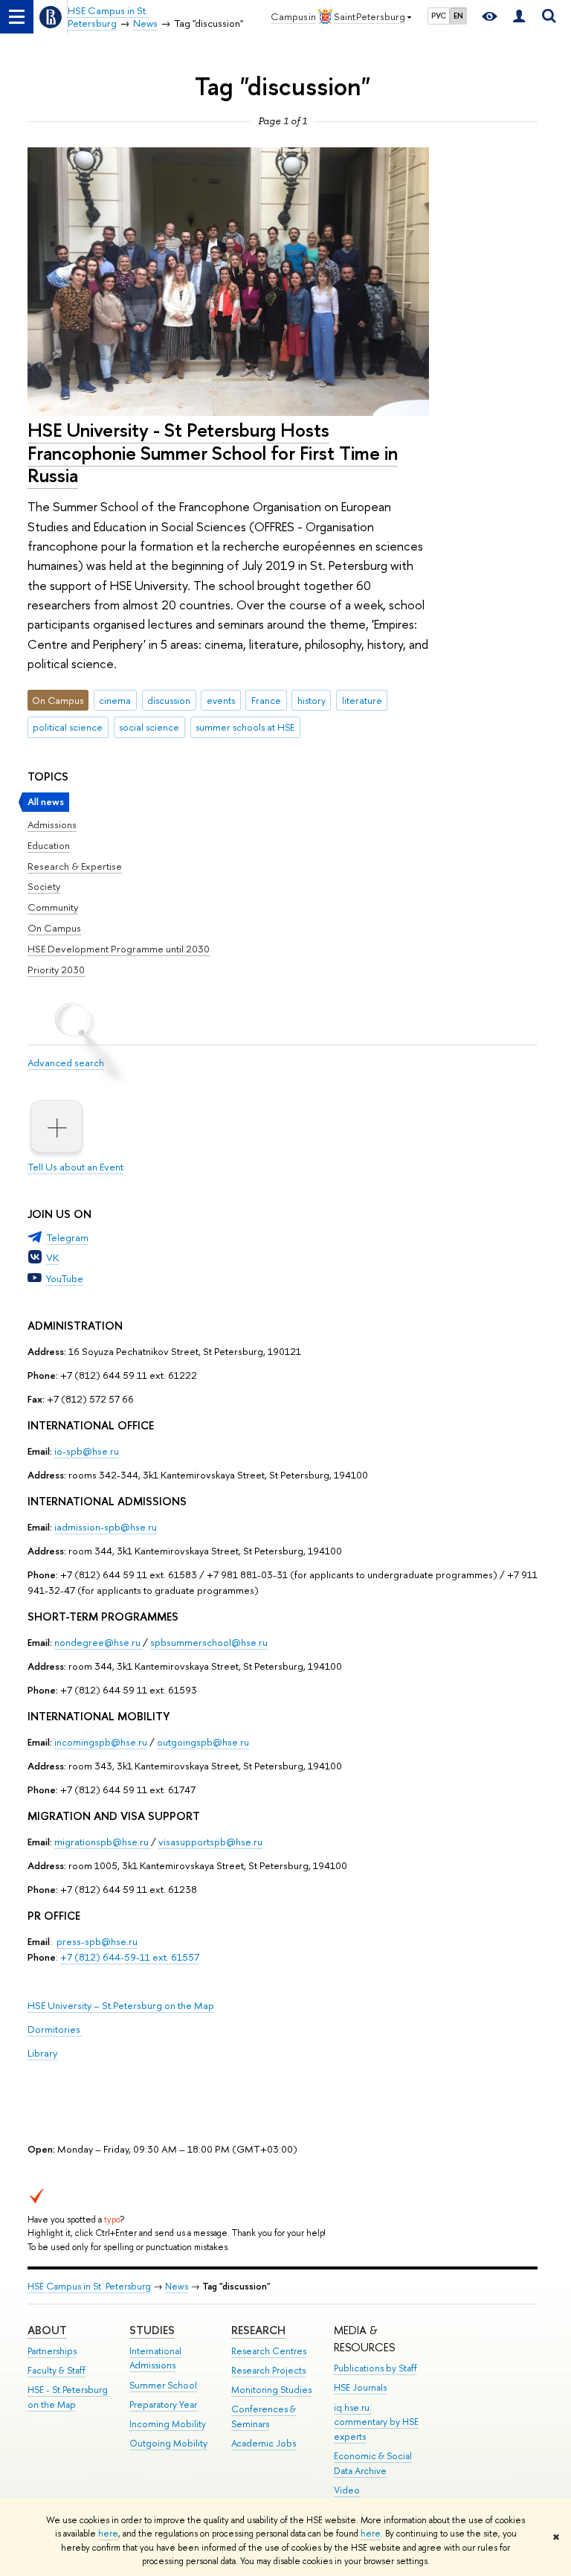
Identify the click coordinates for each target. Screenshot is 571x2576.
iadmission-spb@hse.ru (106, 1527)
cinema (115, 700)
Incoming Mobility (168, 2424)
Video (347, 2490)
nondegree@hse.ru (97, 1642)
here (108, 2534)
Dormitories (55, 2029)
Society (44, 886)
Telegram (67, 1237)
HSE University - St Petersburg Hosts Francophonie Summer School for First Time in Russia (213, 452)
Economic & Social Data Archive (373, 2463)
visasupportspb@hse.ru (210, 1842)
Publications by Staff (375, 2368)
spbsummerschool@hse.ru (209, 1642)
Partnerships (52, 2351)
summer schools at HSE (245, 727)
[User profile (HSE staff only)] (519, 17)
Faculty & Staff (57, 2370)
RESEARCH (258, 2330)
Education (49, 845)
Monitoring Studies (271, 2390)
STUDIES (152, 2330)
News (177, 2286)
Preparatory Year (163, 2404)
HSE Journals (360, 2387)
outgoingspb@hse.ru (203, 1742)
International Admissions (155, 2358)
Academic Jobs (264, 2443)
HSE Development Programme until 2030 (119, 949)
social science (149, 727)
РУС (439, 16)
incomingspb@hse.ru (101, 1742)
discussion (169, 700)
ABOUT (47, 2330)
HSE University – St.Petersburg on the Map (121, 2005)
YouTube (65, 1278)
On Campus (54, 928)
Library (42, 2053)
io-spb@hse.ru (87, 1451)
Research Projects (268, 2370)
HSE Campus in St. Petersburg (89, 2286)
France (266, 700)
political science (68, 727)
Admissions (52, 824)
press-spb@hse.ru (97, 1941)
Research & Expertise (75, 866)
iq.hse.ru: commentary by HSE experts (376, 2422)
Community (53, 907)
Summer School (163, 2385)
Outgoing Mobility (168, 2443)
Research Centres (269, 2351)
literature (362, 700)
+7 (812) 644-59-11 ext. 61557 (130, 1957)
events (221, 700)
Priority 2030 (56, 970)
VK (52, 1257)
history (312, 700)
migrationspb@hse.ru (101, 1842)
